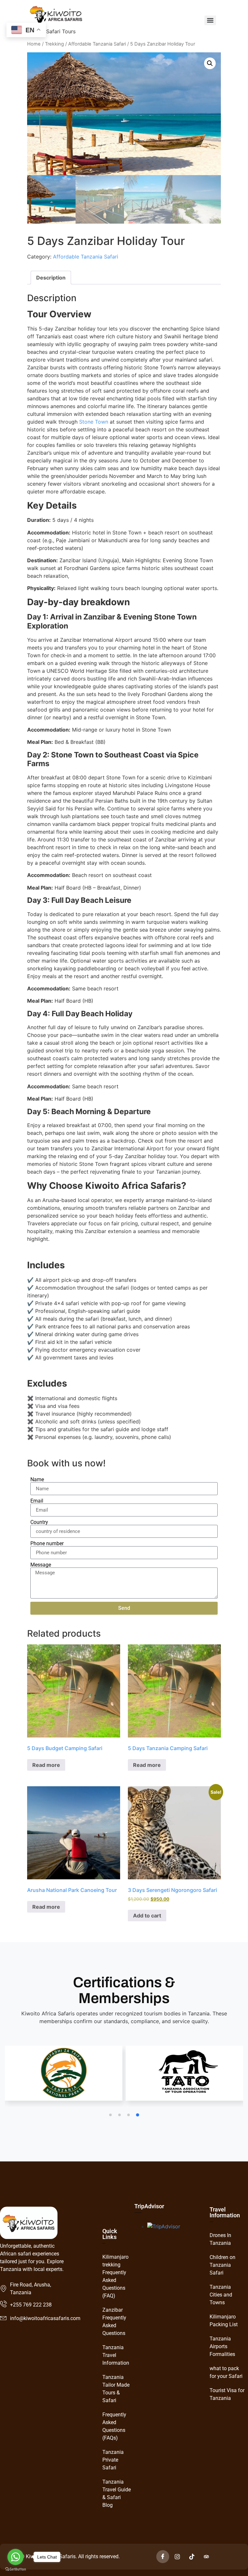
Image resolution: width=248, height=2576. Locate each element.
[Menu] (210, 20)
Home (34, 44)
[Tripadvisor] (206, 2557)
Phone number (47, 1544)
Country (39, 1522)
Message (41, 1565)
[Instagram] (177, 2557)
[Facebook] (163, 2557)
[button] (210, 63)
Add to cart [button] (147, 1916)
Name (37, 1480)
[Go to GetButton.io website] (15, 2569)
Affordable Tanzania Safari (97, 44)
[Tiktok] (192, 2557)
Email (37, 1501)
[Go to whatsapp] (15, 2557)
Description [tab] (51, 278)
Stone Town (94, 422)
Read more (46, 1765)
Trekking (54, 44)
